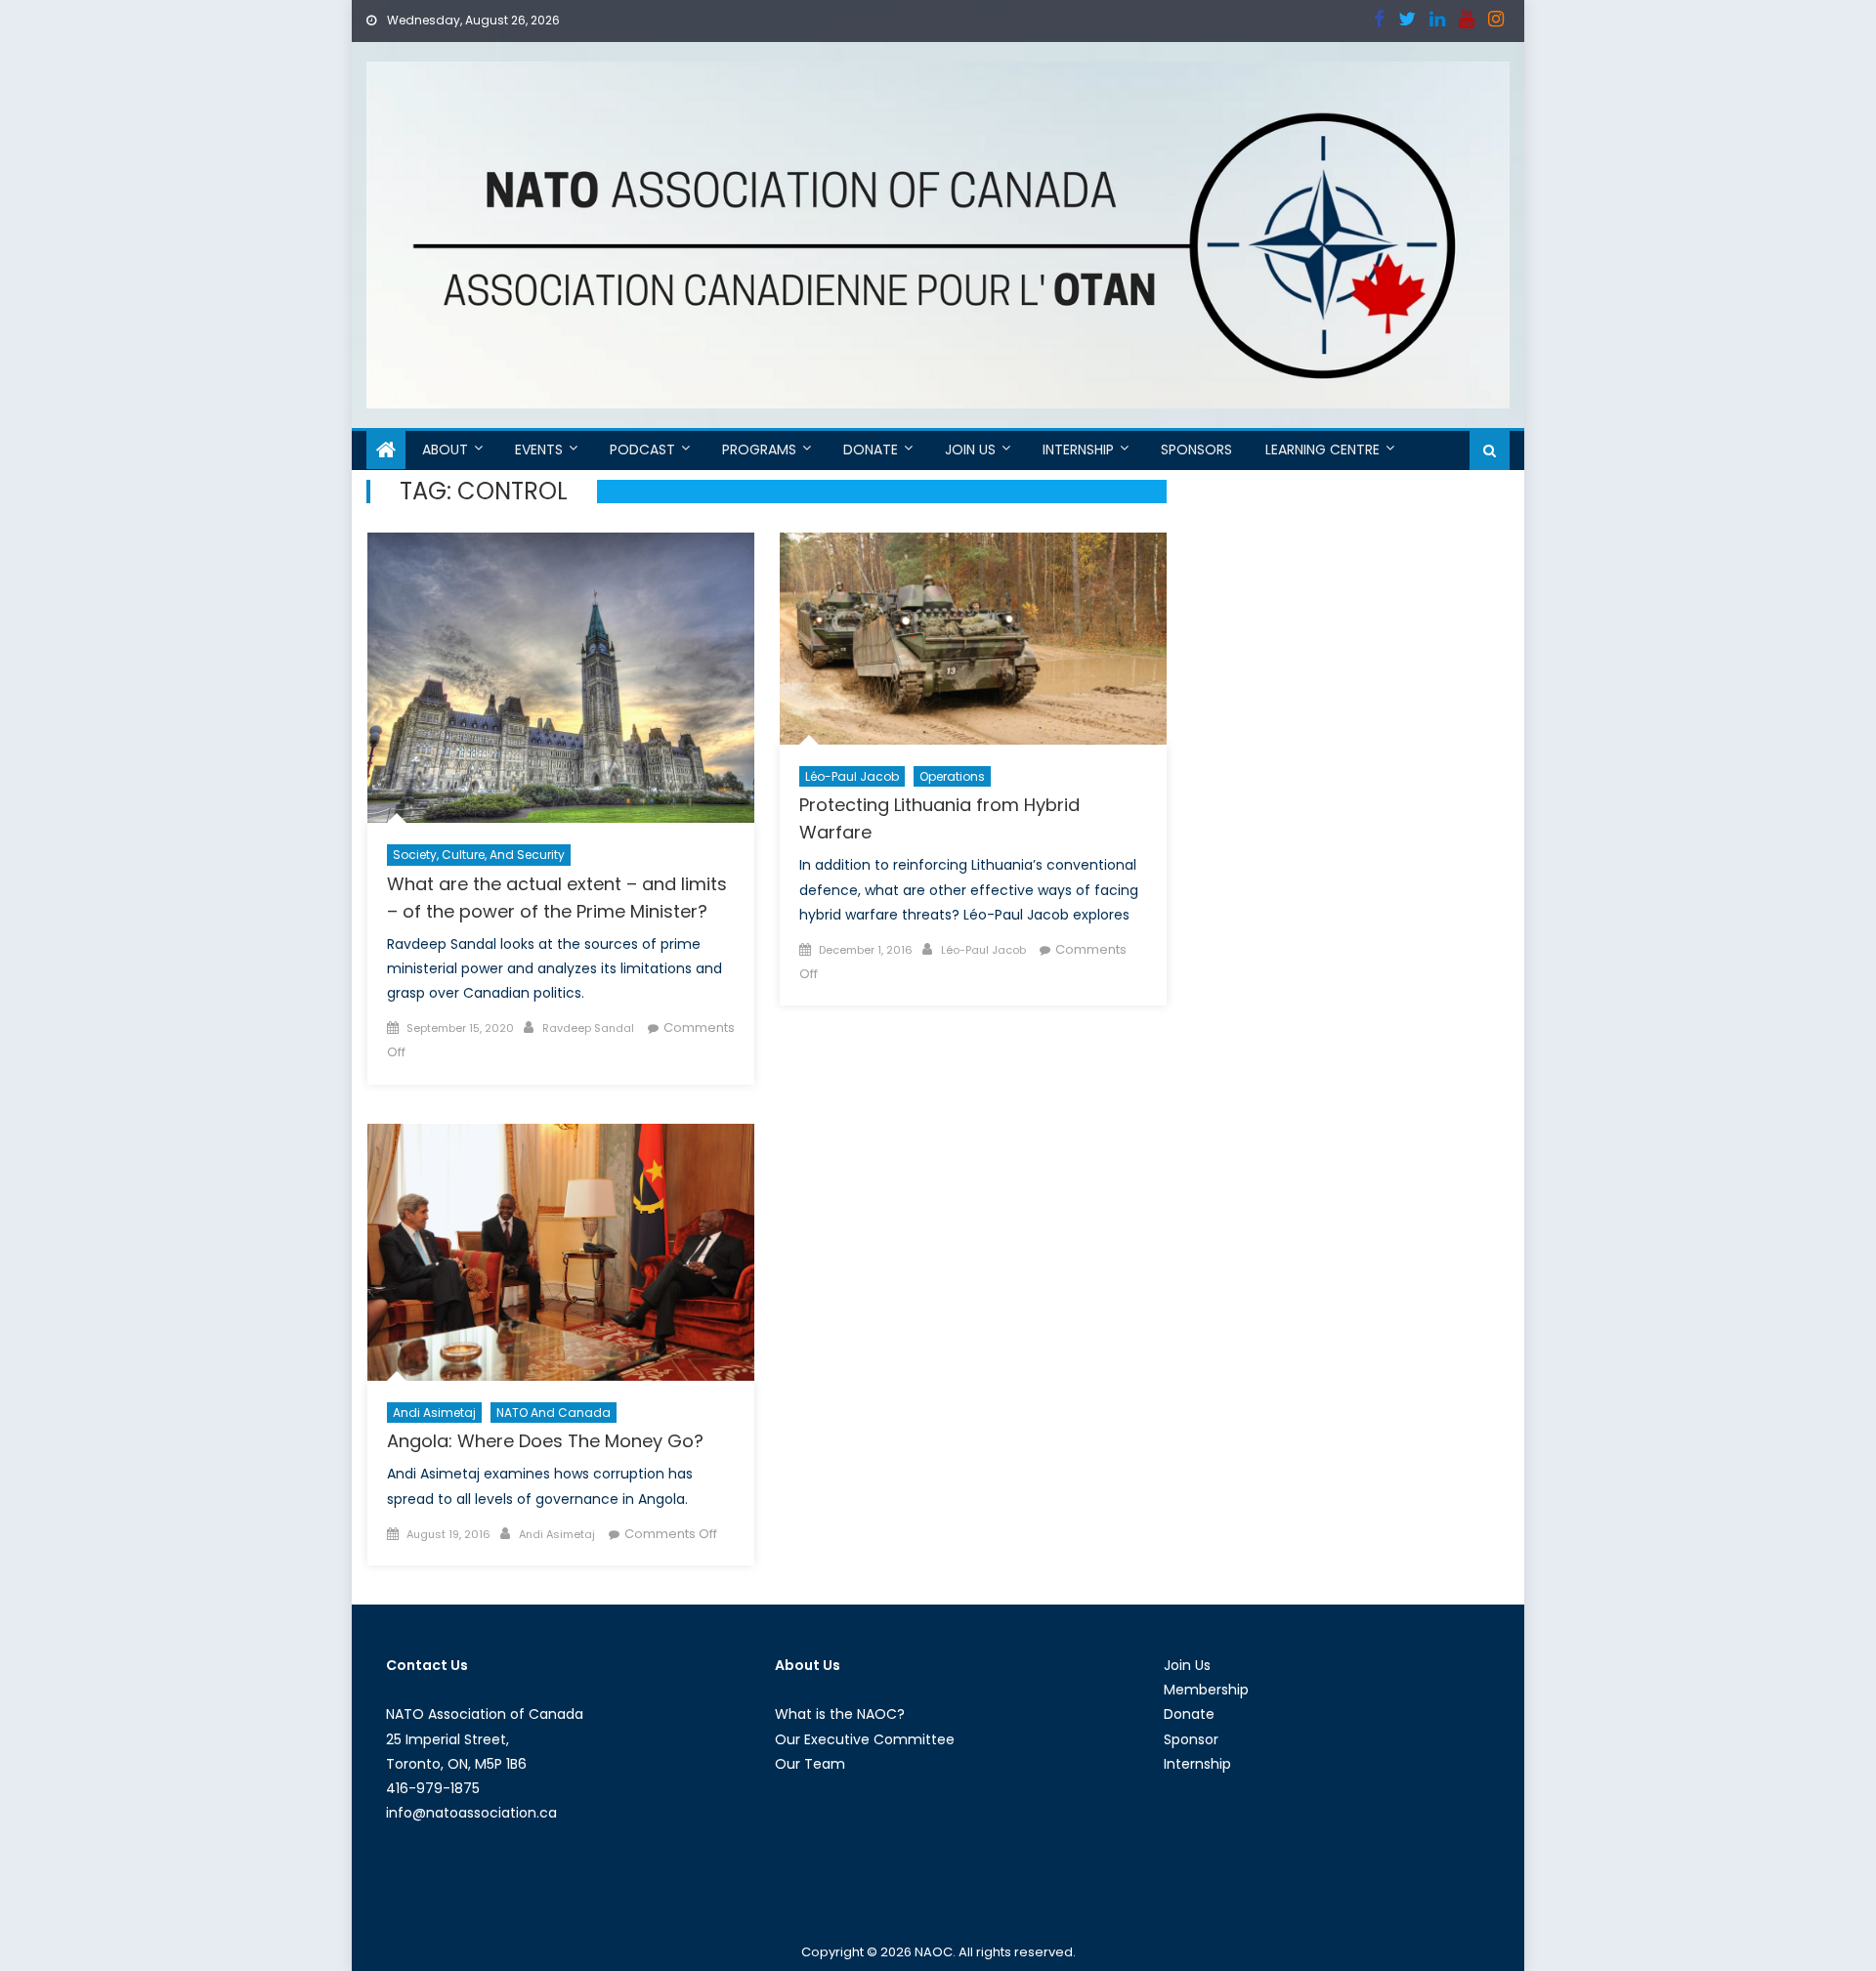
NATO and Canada (554, 1413)
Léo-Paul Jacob (852, 776)
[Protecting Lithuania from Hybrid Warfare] (973, 639)
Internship (1078, 450)
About (445, 450)
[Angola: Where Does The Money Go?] (561, 1252)
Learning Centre (1322, 450)
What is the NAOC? (840, 1714)
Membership (1206, 1690)
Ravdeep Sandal (588, 1028)
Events (539, 450)
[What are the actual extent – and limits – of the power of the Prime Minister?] (561, 678)
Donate (871, 450)
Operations (952, 776)
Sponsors (1196, 450)
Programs (759, 450)
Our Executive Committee (865, 1739)
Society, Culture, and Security (479, 855)
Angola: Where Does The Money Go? (545, 1441)
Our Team (810, 1764)
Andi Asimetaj (434, 1413)
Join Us (970, 450)
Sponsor (1191, 1739)
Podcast (642, 450)
